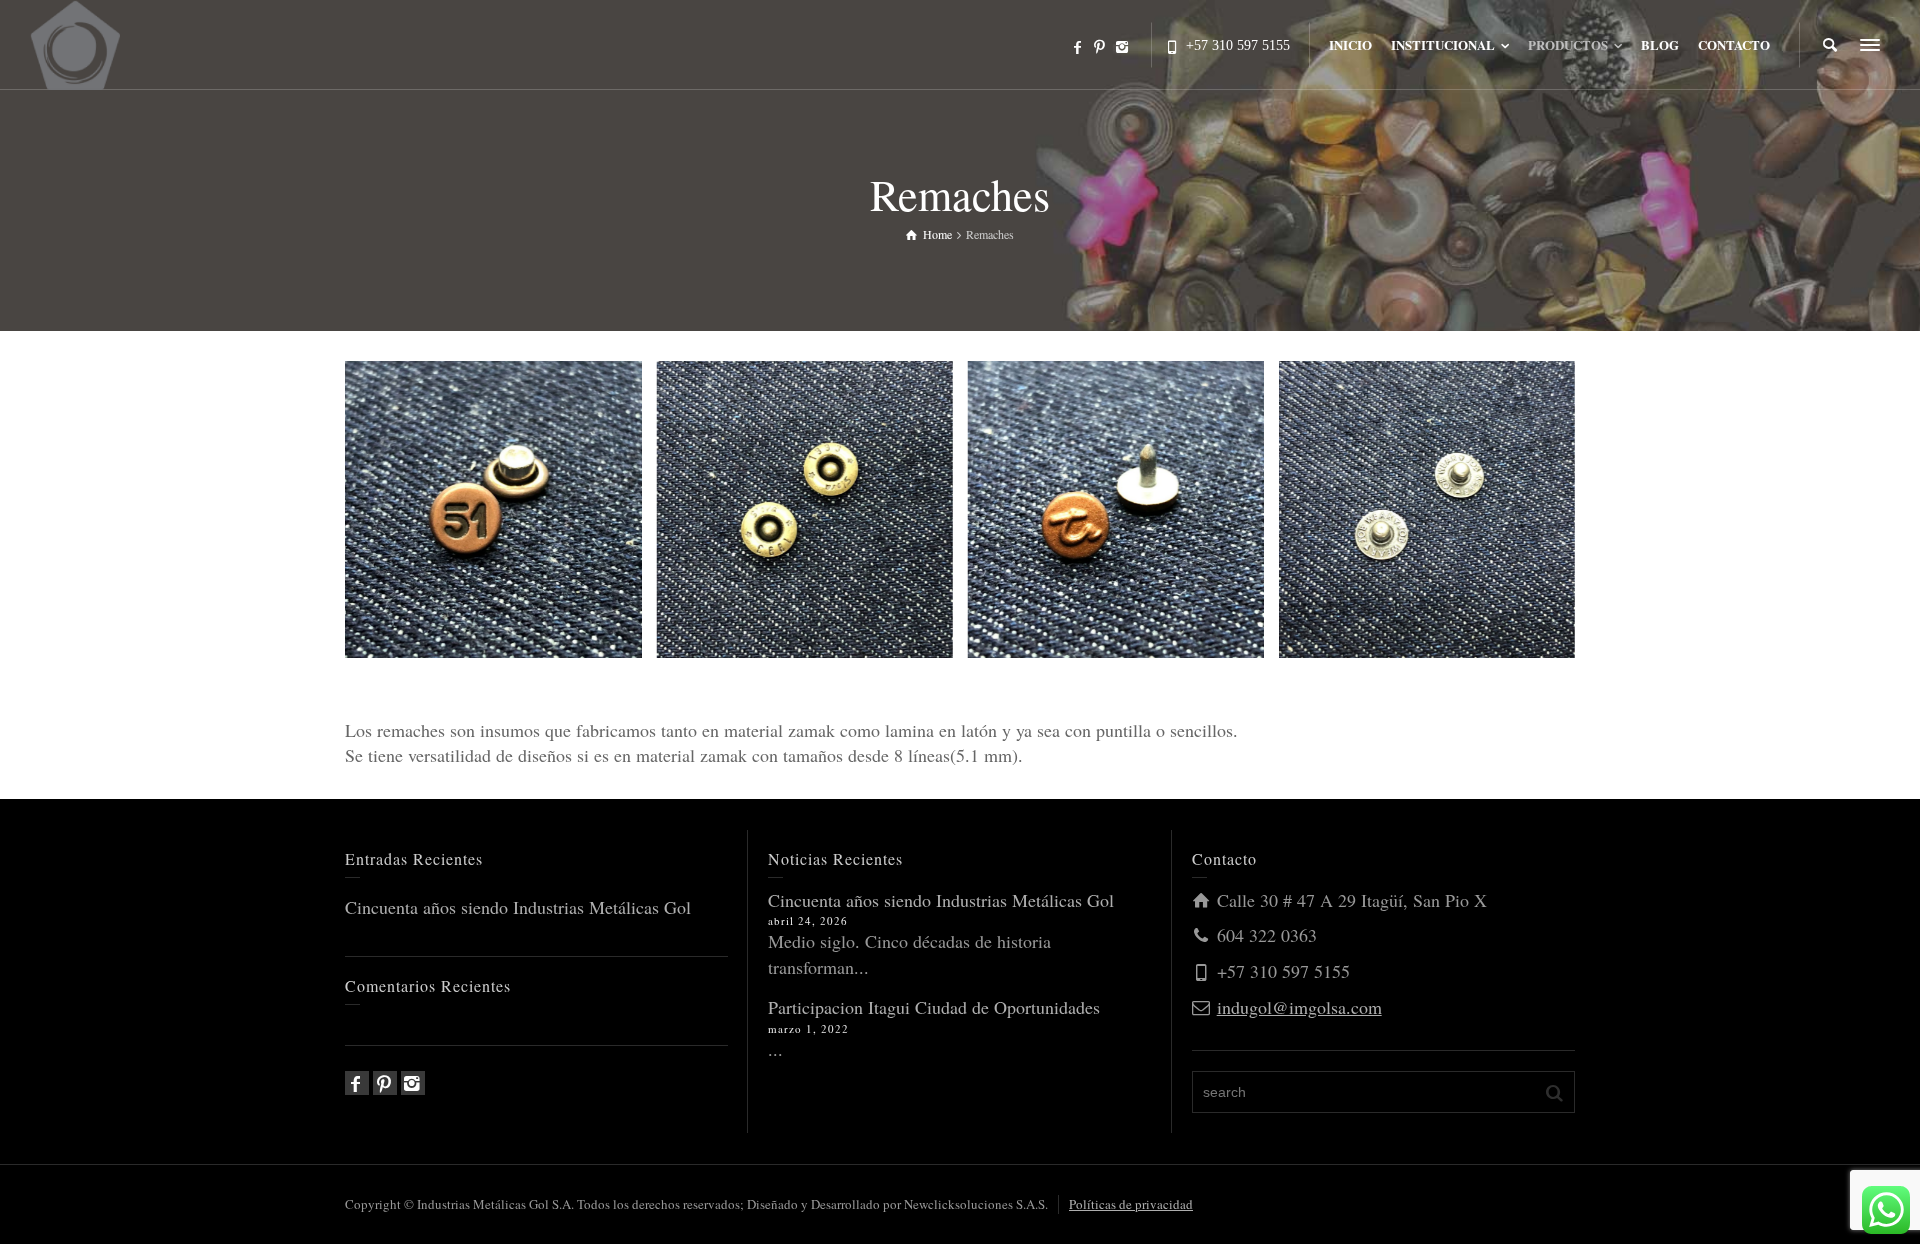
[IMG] (75, 42)
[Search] (1830, 45)
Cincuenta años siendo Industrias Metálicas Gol (518, 907)
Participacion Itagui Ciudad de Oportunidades (934, 1007)
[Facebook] (1078, 47)
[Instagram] (1123, 47)
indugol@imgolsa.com (1299, 1007)
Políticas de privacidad (1131, 1204)
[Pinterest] (1100, 47)
